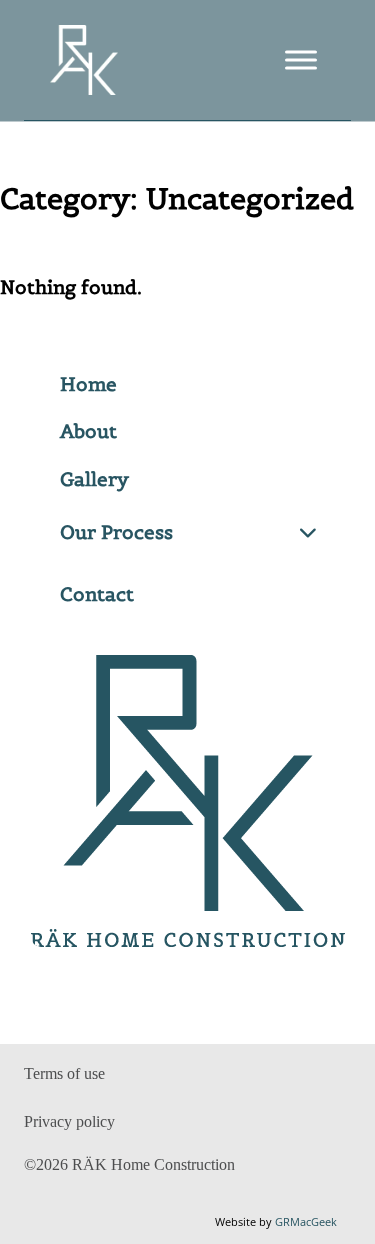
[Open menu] (301, 60)
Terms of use (64, 1073)
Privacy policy (69, 1121)
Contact (97, 594)
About (88, 431)
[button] (188, 533)
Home (88, 384)
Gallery (94, 479)
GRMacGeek (306, 1221)
